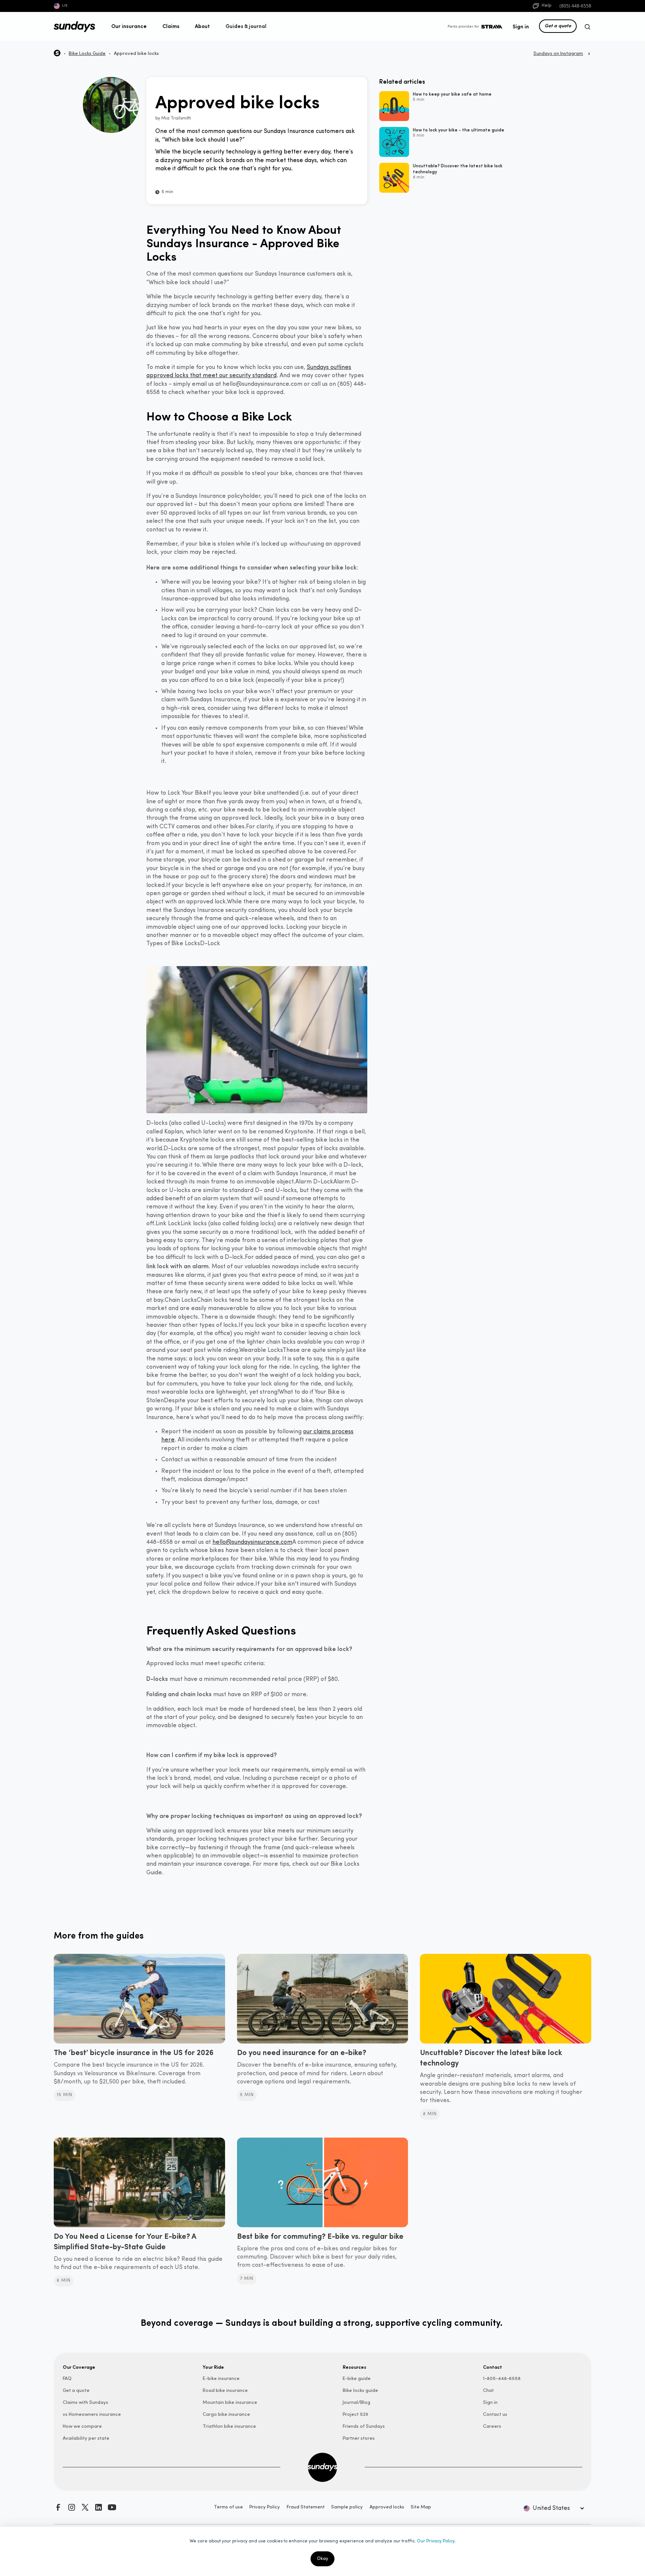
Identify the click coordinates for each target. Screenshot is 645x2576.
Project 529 (355, 2414)
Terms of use (228, 2507)
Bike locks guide (360, 2391)
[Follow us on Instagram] (72, 2507)
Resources (354, 2367)
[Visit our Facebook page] (58, 2507)
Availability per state (86, 2438)
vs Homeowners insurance (92, 2414)
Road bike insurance (225, 2391)
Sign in (521, 26)
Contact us (495, 2414)
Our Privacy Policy (436, 2541)
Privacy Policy (265, 2507)
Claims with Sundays (85, 2403)
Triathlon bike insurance (229, 2426)
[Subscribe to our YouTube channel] (112, 2507)
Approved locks (387, 2507)
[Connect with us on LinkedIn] (99, 2507)
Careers (492, 2426)
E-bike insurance (221, 2379)
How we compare (82, 2426)
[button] (129, 26)
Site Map (421, 2507)
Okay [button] (322, 2559)
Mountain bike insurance (230, 2403)
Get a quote (558, 25)
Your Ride (213, 2367)
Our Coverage (79, 2367)
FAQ (67, 2379)
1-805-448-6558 (502, 2379)
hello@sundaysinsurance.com (252, 1542)
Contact (493, 2367)
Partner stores (359, 2438)
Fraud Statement (306, 2507)
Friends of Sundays (364, 2426)
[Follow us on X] (85, 2507)
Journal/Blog (356, 2403)
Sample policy (347, 2507)
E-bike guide (357, 2379)
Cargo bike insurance (226, 2414)
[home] (74, 27)
